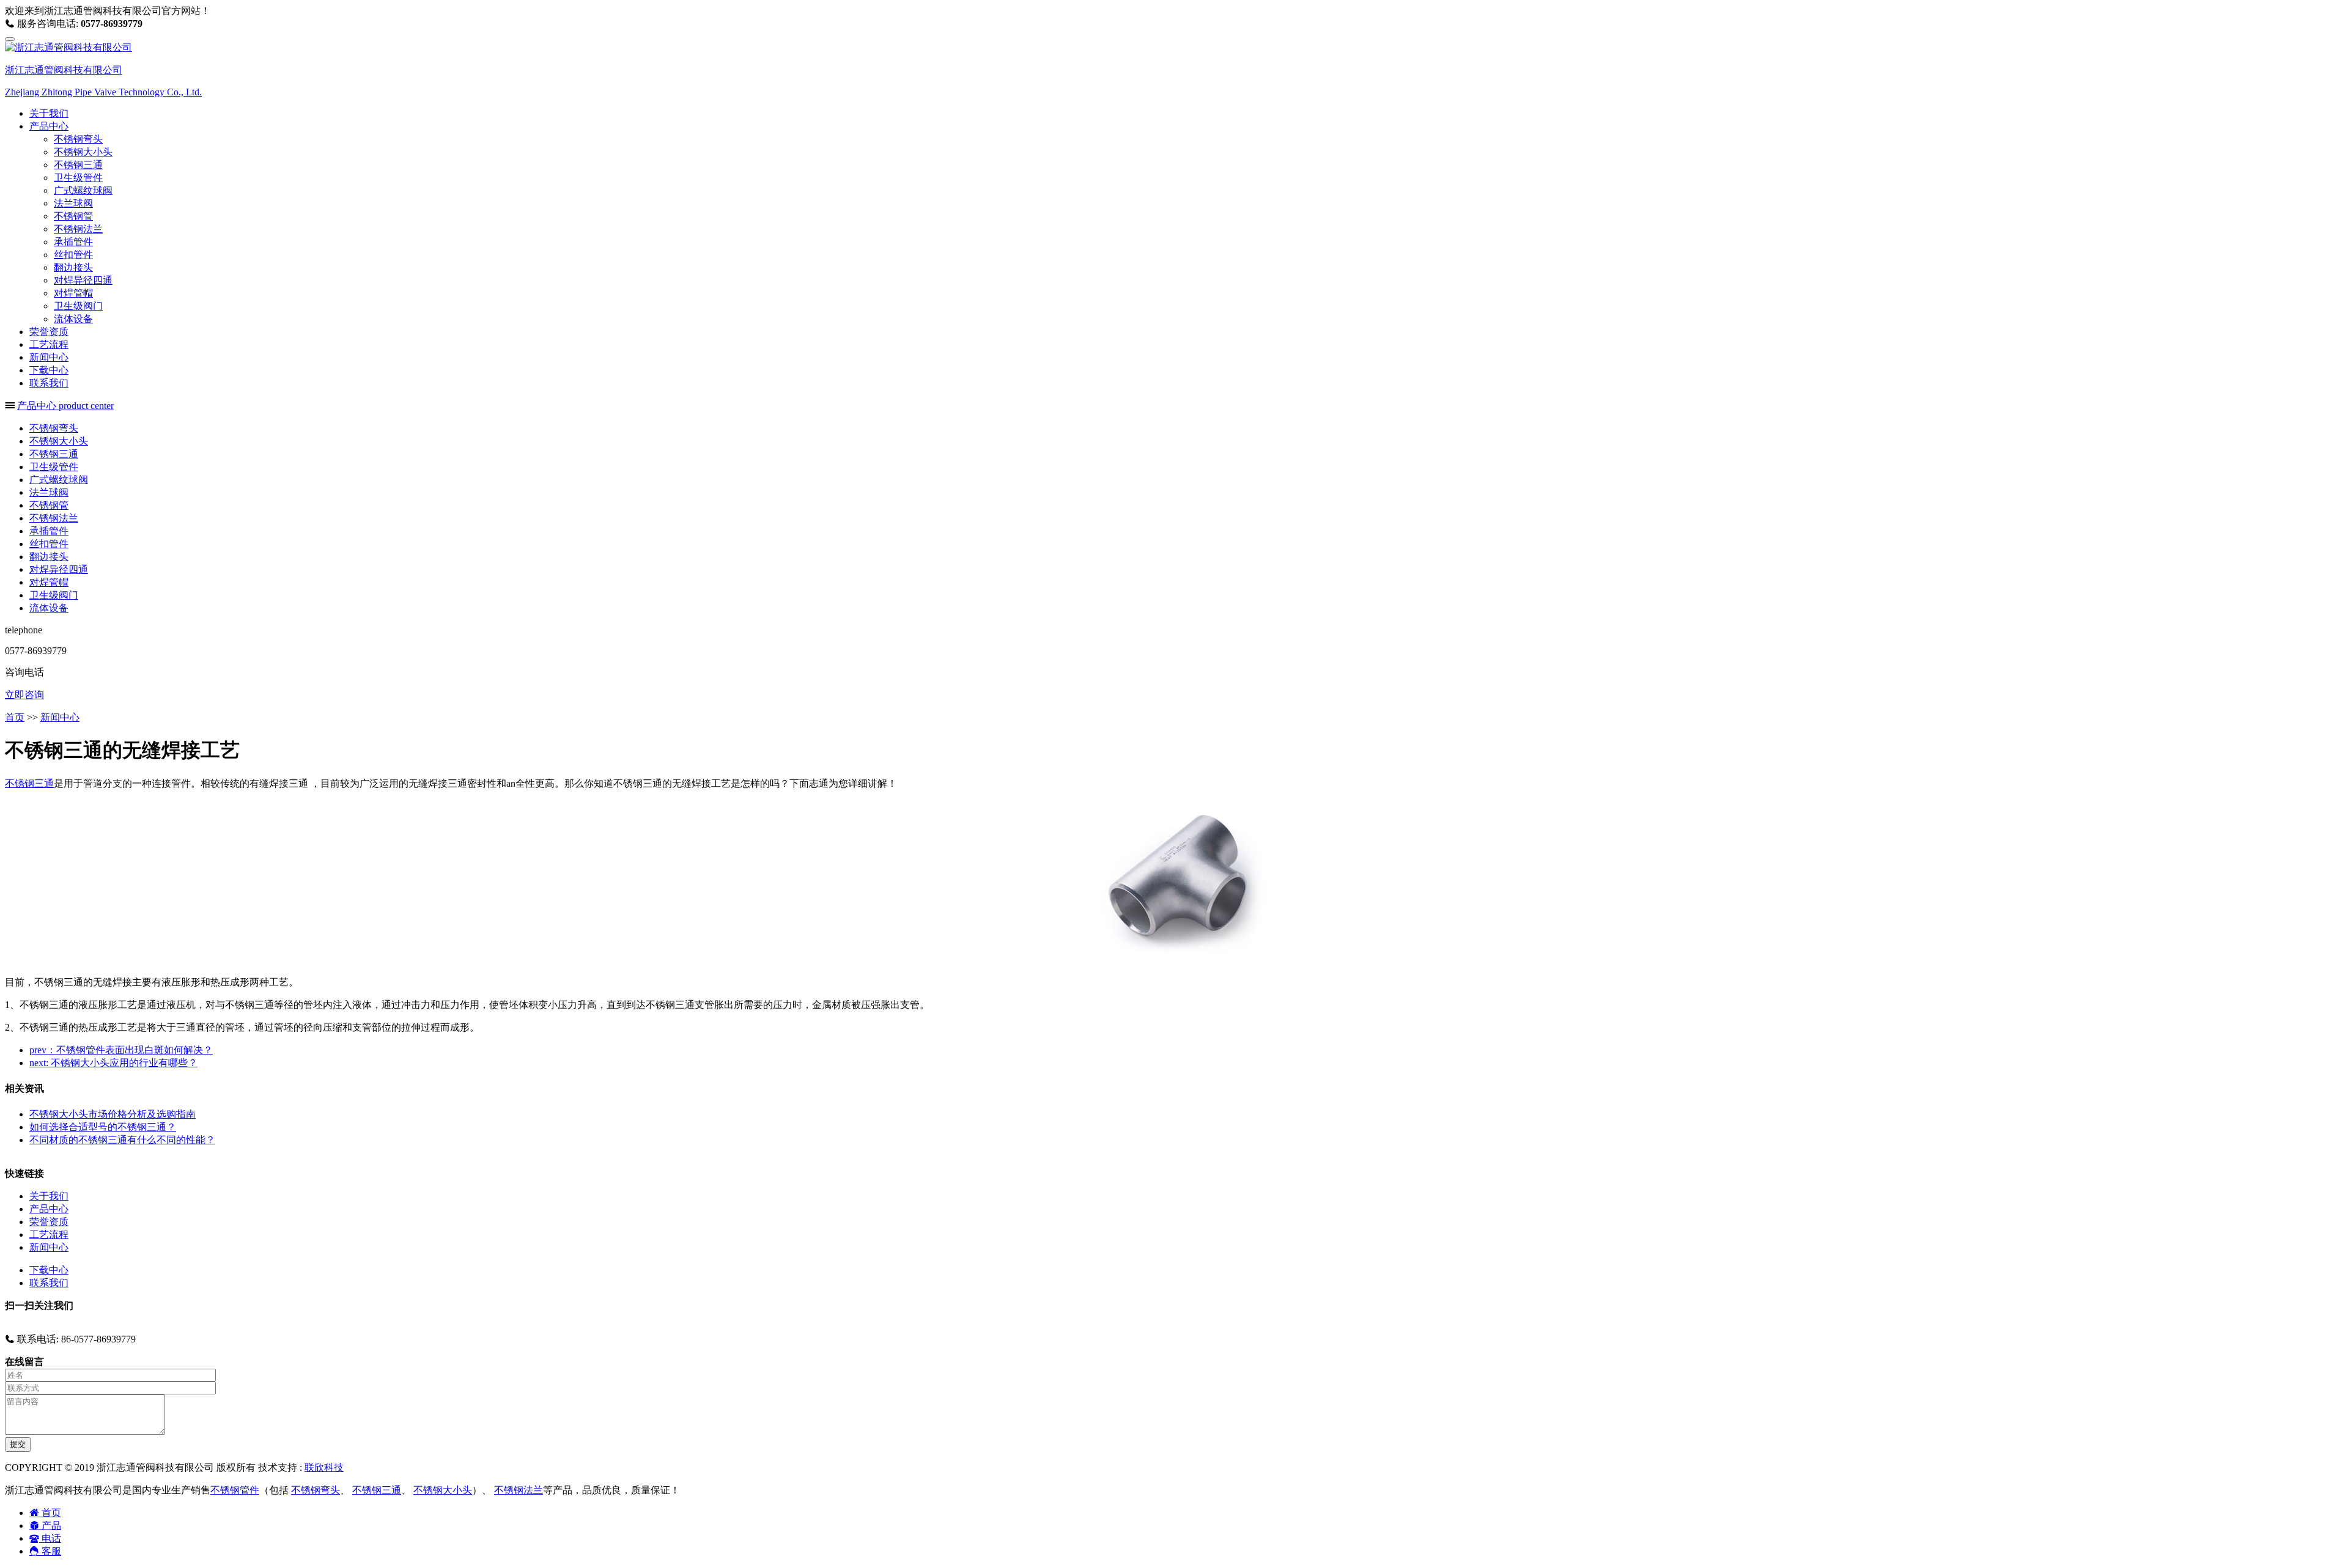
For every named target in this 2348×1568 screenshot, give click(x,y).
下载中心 (49, 370)
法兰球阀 (73, 203)
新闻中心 (49, 357)
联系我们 (49, 383)
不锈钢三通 (78, 165)
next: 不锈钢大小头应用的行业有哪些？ (113, 1063)
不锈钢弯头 (78, 139)
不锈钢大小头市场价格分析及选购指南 (113, 1114)
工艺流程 (49, 344)
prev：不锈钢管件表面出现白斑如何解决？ (121, 1050)
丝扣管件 (73, 255)
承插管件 (73, 242)
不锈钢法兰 (78, 229)
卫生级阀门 (78, 306)
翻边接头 (73, 267)
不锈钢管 (73, 216)
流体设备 (73, 319)
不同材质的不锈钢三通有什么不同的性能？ (122, 1140)
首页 (15, 717)
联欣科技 (324, 1467)
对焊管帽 (73, 293)
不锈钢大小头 (83, 152)
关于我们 (49, 113)
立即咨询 (24, 695)
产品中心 (49, 1209)
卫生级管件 (78, 178)
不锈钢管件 (235, 1490)
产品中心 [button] (49, 126)
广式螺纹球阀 (83, 190)
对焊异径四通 (83, 280)
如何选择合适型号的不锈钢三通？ (103, 1127)
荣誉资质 (49, 332)
